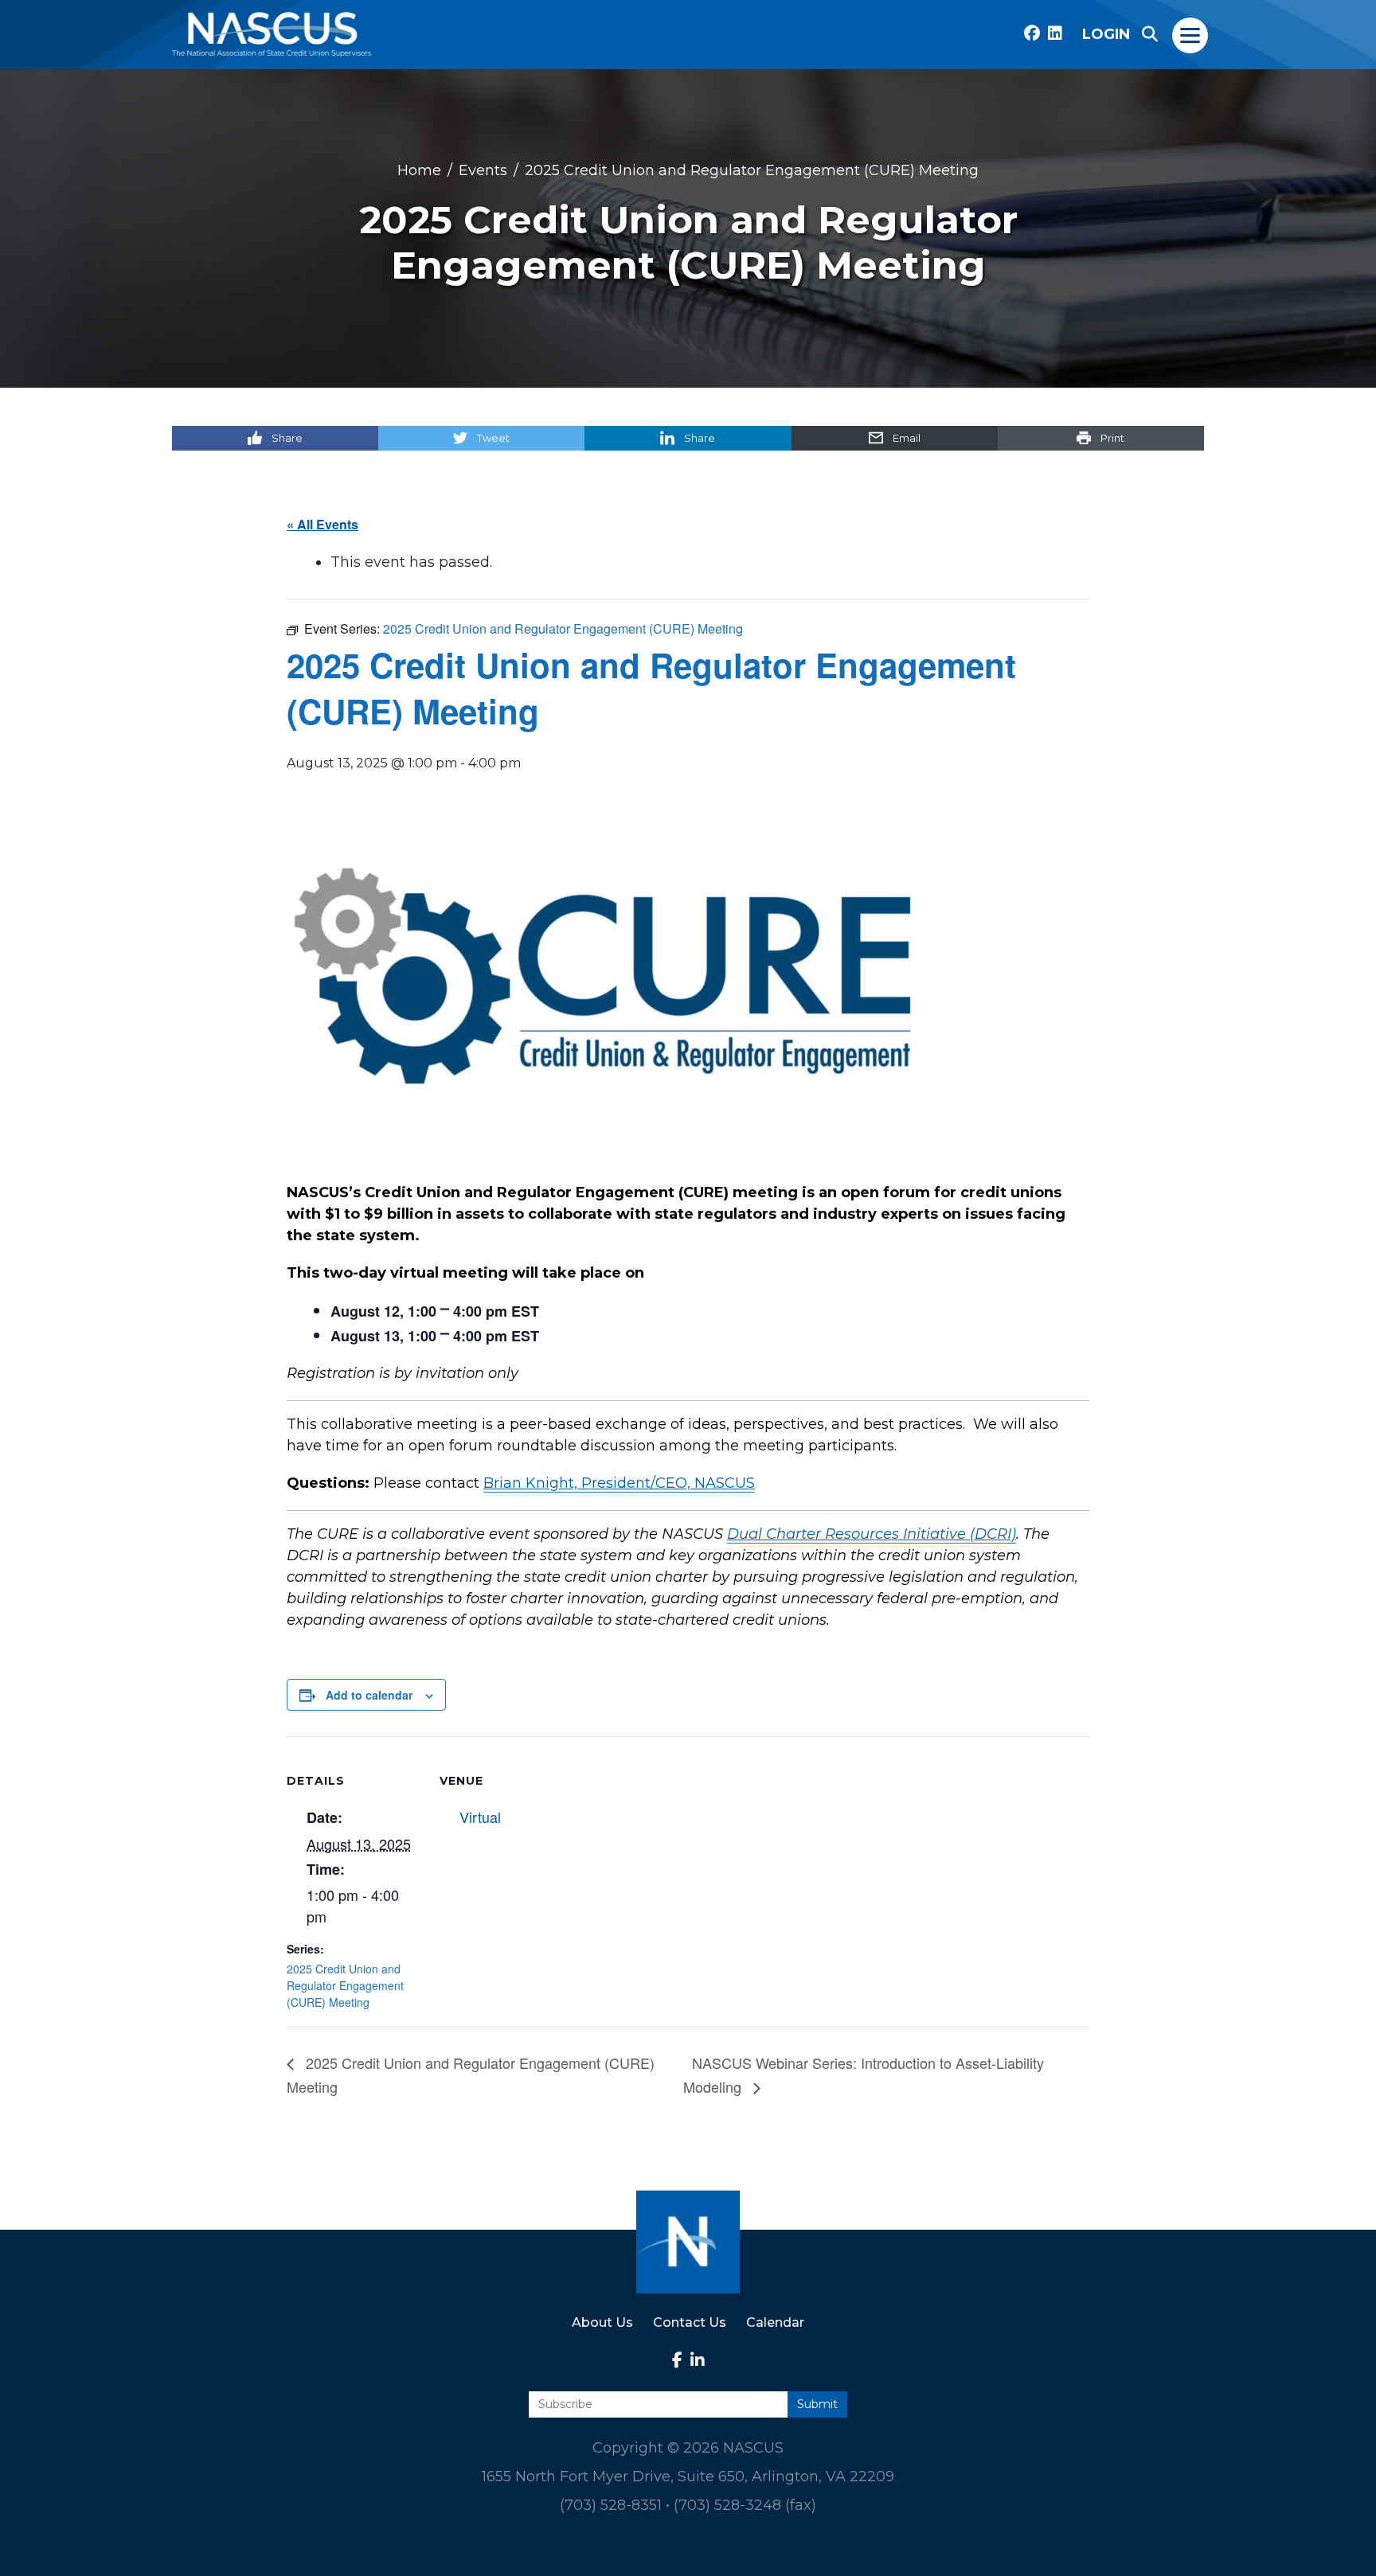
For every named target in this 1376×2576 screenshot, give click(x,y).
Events (483, 170)
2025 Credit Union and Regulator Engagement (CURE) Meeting (345, 1985)
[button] (1150, 34)
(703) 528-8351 (611, 2505)
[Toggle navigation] (1191, 34)
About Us (602, 2322)
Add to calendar (369, 1695)
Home (419, 170)
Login (1106, 34)
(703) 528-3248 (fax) (745, 2505)
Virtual (480, 1817)
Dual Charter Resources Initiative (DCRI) (872, 1534)
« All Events (322, 524)
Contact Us (690, 2322)
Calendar (775, 2322)
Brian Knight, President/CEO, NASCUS (619, 1483)
